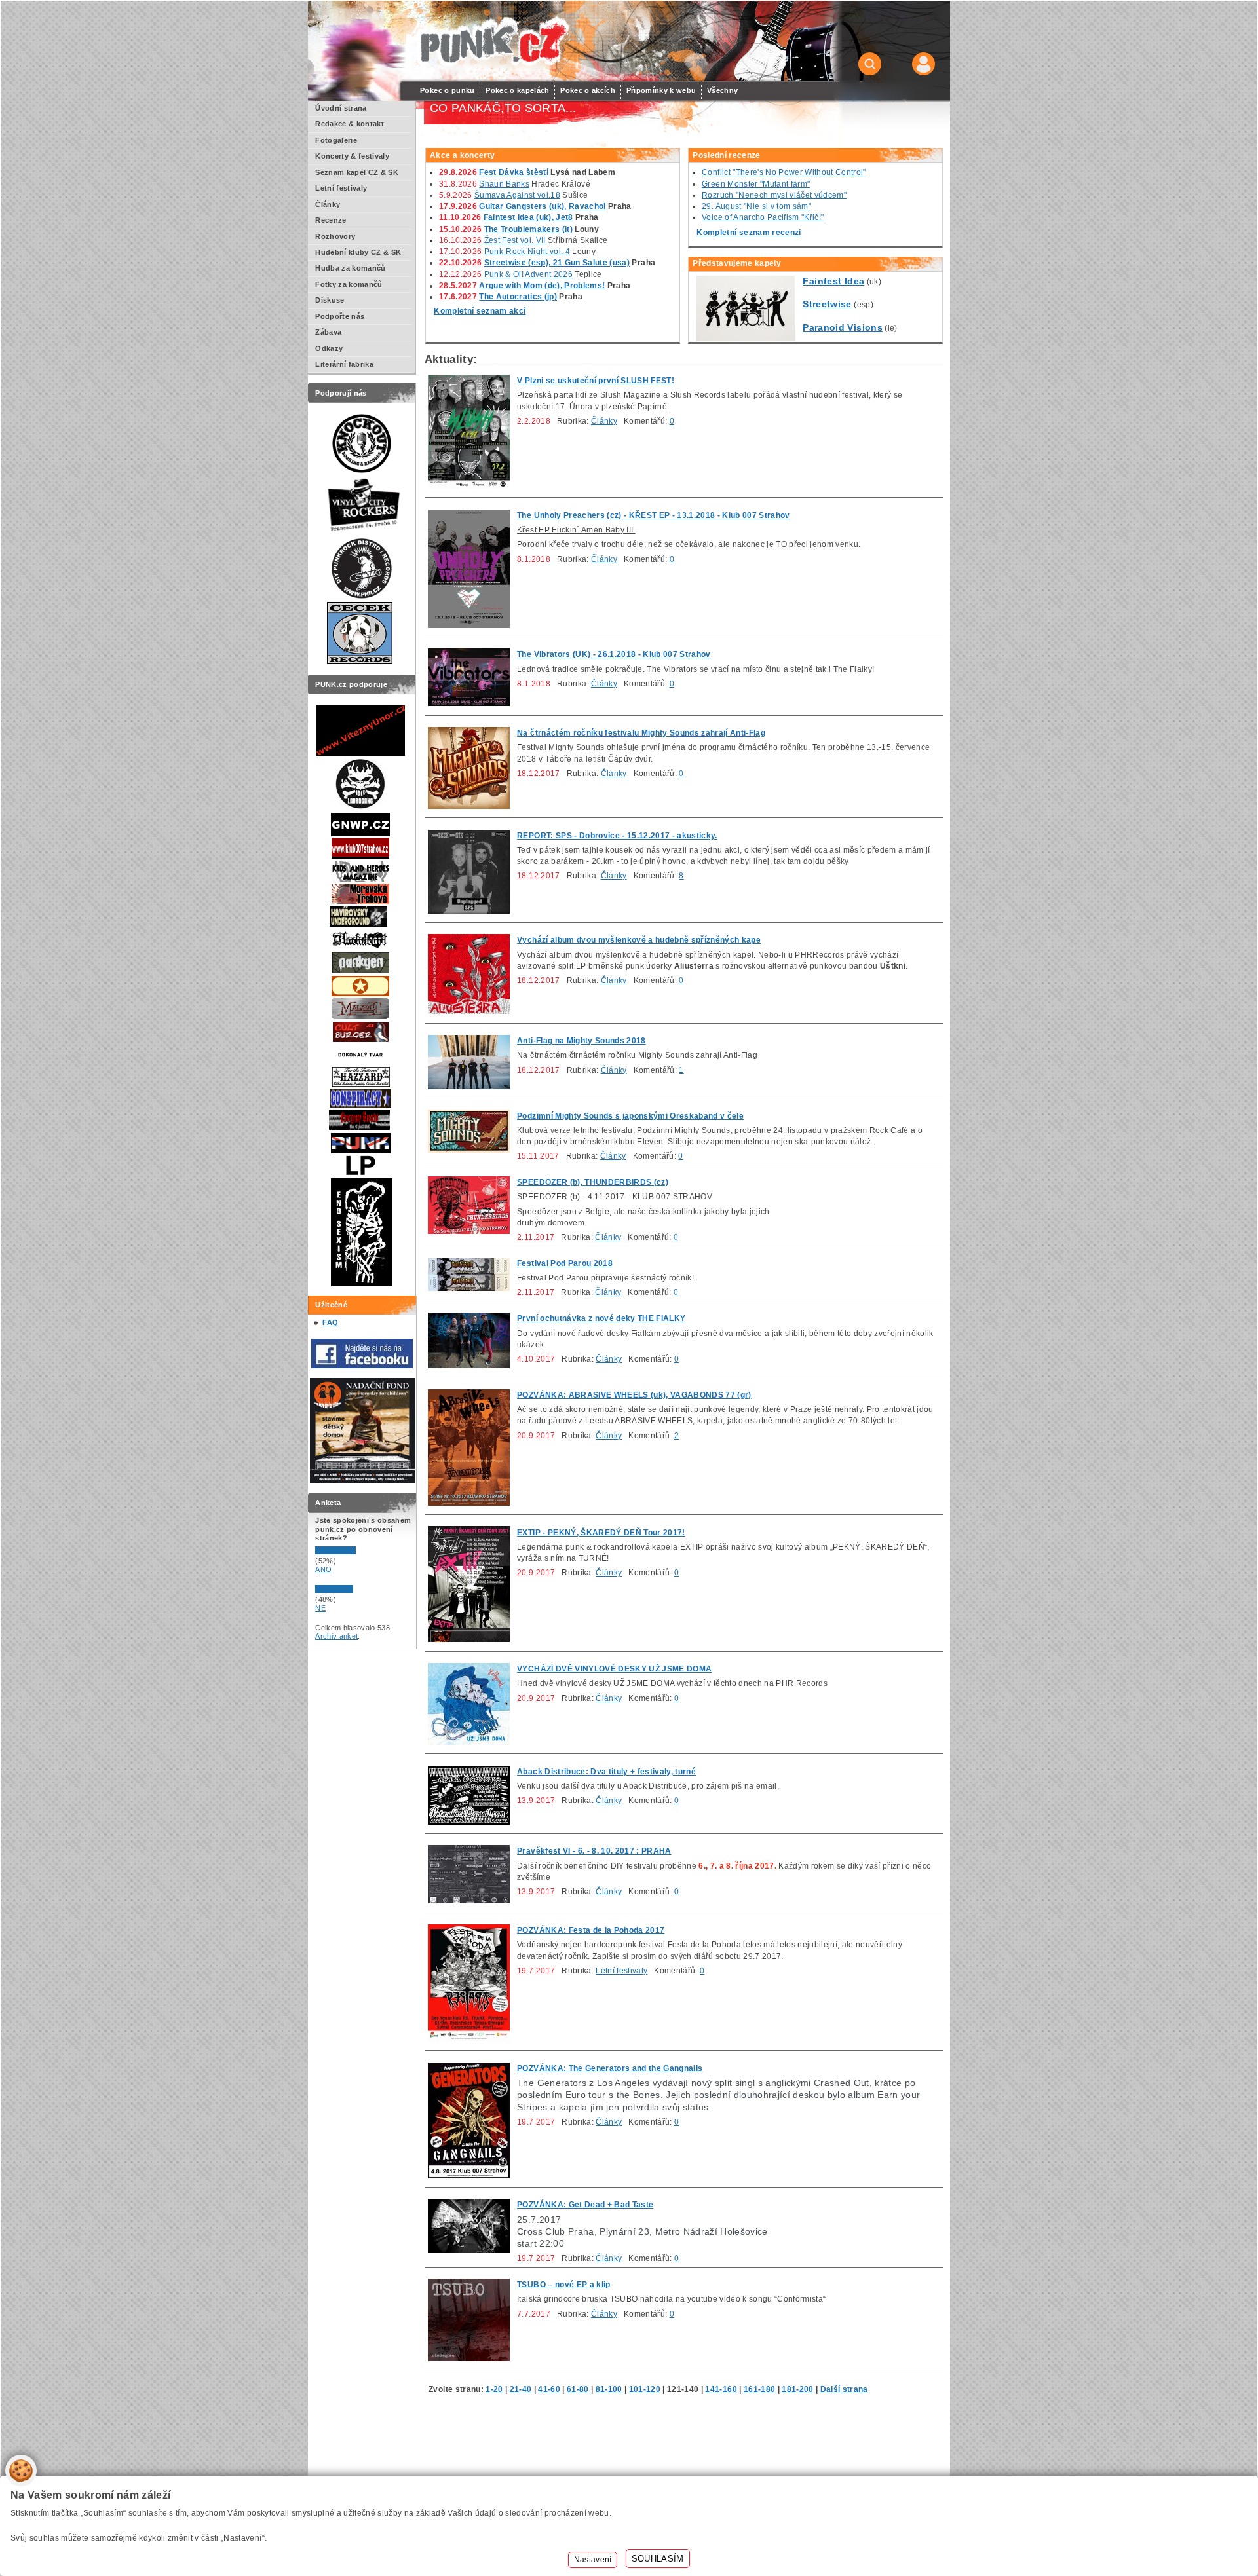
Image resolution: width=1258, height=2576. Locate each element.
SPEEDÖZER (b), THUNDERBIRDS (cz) (593, 1182)
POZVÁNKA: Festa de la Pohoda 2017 (591, 1930)
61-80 (578, 2389)
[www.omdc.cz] (362, 1480)
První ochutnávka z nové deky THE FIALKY (601, 1318)
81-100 (609, 2389)
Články (604, 421)
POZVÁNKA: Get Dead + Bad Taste (585, 2205)
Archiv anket (336, 1636)
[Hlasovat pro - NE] (354, 1590)
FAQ (330, 1322)
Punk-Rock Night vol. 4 (527, 252)
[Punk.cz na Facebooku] (362, 1366)
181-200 (797, 2389)
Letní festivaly (621, 1971)
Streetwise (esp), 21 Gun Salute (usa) (557, 263)
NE (320, 1608)
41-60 (549, 2389)
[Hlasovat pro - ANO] (354, 1552)
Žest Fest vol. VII (515, 240)
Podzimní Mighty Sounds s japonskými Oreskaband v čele (630, 1116)
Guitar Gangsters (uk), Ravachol (542, 206)
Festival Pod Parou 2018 (565, 1263)
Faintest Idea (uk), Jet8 (528, 217)
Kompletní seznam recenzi (749, 233)
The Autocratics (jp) (518, 297)
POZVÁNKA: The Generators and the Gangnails (610, 2068)
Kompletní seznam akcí (480, 311)
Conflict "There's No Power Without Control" (784, 172)
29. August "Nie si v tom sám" (756, 206)
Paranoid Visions (842, 327)
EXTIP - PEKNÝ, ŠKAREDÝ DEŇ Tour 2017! (601, 1533)
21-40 (521, 2389)
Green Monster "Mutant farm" (756, 184)
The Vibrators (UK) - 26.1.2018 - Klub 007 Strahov (614, 654)
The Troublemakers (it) (528, 229)
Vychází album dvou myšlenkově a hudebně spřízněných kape (639, 940)
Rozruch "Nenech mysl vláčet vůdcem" (774, 195)
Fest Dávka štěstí (514, 172)
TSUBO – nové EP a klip (563, 2285)
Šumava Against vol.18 (517, 195)
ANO (323, 1569)
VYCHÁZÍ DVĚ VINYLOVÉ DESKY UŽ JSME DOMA (614, 1669)
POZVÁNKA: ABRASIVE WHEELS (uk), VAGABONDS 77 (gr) (634, 1395)
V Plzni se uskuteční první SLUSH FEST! (596, 381)
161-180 (759, 2389)
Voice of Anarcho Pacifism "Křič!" (763, 217)
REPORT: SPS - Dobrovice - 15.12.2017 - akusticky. (617, 836)
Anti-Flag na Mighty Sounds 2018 (581, 1041)
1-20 (494, 2389)
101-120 (645, 2389)
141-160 (721, 2389)
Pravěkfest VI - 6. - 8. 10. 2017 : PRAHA (594, 1851)
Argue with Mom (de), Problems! (542, 286)
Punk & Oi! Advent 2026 (528, 274)
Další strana (844, 2389)
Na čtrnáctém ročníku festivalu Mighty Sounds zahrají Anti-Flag (641, 733)
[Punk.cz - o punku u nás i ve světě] (492, 42)
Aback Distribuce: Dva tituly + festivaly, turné (606, 1772)
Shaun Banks (504, 184)
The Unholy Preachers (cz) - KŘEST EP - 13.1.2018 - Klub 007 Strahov (654, 515)
